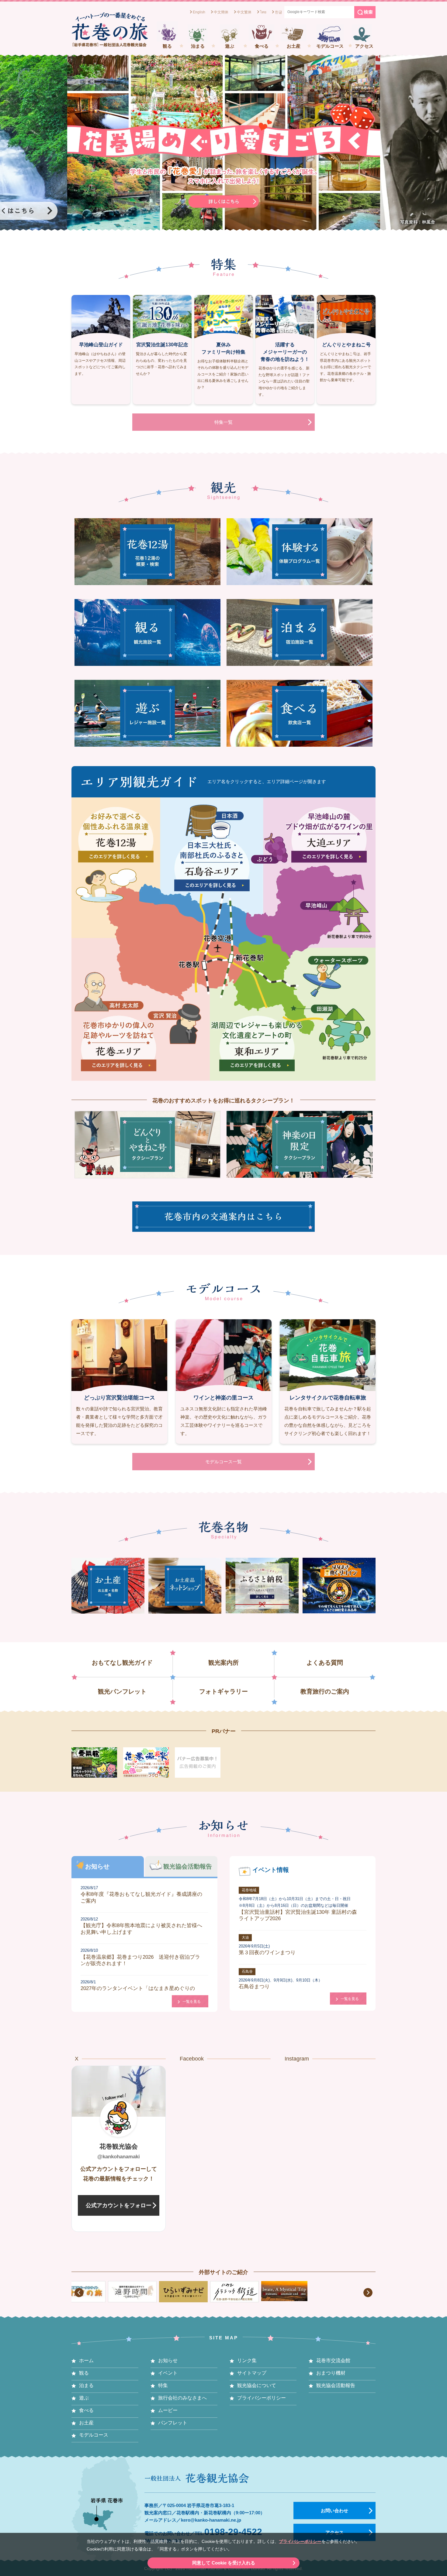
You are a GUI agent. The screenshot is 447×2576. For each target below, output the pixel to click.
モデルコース (330, 46)
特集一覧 (223, 422)
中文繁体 (244, 12)
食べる (262, 46)
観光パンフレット (122, 1691)
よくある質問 (325, 1663)
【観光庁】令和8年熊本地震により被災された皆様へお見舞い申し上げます (141, 1926)
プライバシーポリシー (300, 2542)
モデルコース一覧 (223, 1462)
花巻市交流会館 (333, 2360)
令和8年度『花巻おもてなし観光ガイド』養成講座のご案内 (141, 1894)
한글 (279, 12)
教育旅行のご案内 (325, 1691)
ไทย (263, 12)
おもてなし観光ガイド (122, 1663)
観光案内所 (223, 1663)
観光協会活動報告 (336, 2385)
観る (167, 46)
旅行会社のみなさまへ (182, 2398)
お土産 (294, 46)
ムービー (168, 2410)
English (199, 12)
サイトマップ (252, 2373)
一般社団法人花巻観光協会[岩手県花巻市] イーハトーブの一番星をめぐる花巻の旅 (110, 29)
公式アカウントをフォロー (119, 2205)
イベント (168, 2373)
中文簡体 (221, 12)
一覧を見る (192, 2002)
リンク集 (247, 2360)
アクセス (364, 46)
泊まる (198, 46)
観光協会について (257, 2385)
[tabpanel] (224, 143)
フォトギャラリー (223, 1691)
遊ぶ (230, 46)
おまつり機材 (331, 2373)
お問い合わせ (334, 2511)
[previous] (79, 2293)
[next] (368, 2293)
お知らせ (168, 2360)
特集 (163, 2385)
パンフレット (173, 2423)
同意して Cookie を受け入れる (224, 2563)
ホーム (86, 2360)
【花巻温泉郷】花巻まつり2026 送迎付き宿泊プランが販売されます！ (140, 1957)
